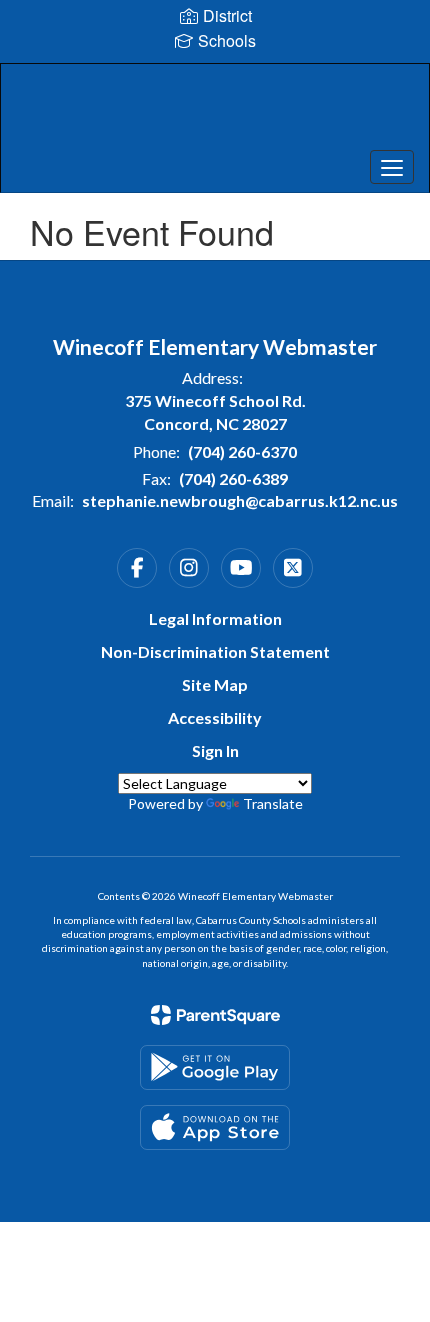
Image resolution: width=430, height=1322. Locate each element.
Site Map (215, 684)
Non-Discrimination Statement (215, 651)
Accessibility (215, 717)
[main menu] (392, 167)
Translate (273, 803)
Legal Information (215, 618)
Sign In (215, 750)
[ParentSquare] (215, 1015)
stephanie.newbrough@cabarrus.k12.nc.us (240, 500)
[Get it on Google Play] (215, 1067)
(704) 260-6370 (242, 451)
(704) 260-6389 (233, 478)
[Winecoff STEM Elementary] (215, 113)
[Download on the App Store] (215, 1127)
